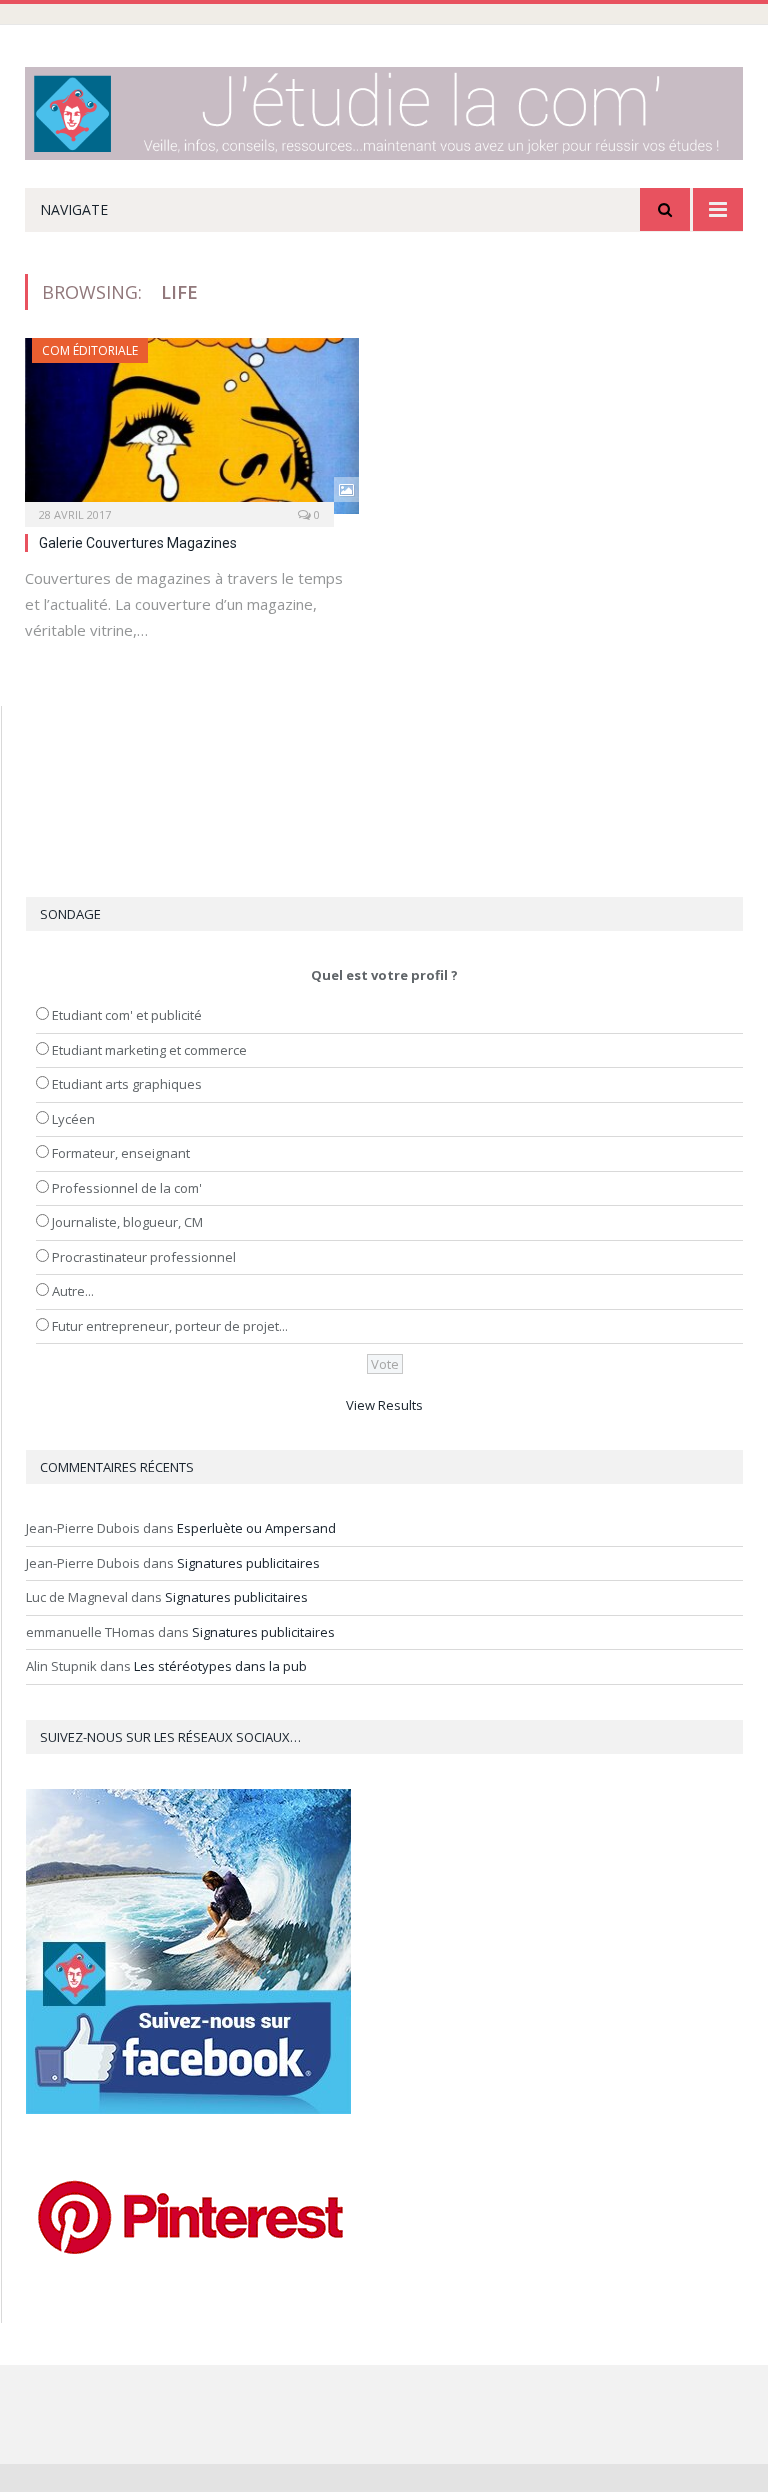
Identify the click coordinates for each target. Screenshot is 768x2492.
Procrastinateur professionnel (144, 1257)
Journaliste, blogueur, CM (127, 1222)
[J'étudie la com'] (384, 108)
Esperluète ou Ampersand (256, 1528)
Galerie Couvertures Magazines (138, 543)
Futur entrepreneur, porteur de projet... (170, 1326)
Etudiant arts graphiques (127, 1084)
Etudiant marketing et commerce (149, 1050)
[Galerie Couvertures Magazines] (192, 426)
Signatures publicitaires (248, 1563)
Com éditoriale (90, 350)
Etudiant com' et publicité (127, 1015)
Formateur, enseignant (121, 1153)
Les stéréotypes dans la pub (220, 1666)
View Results (384, 1405)
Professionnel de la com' (127, 1188)
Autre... (73, 1291)
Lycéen (73, 1119)
